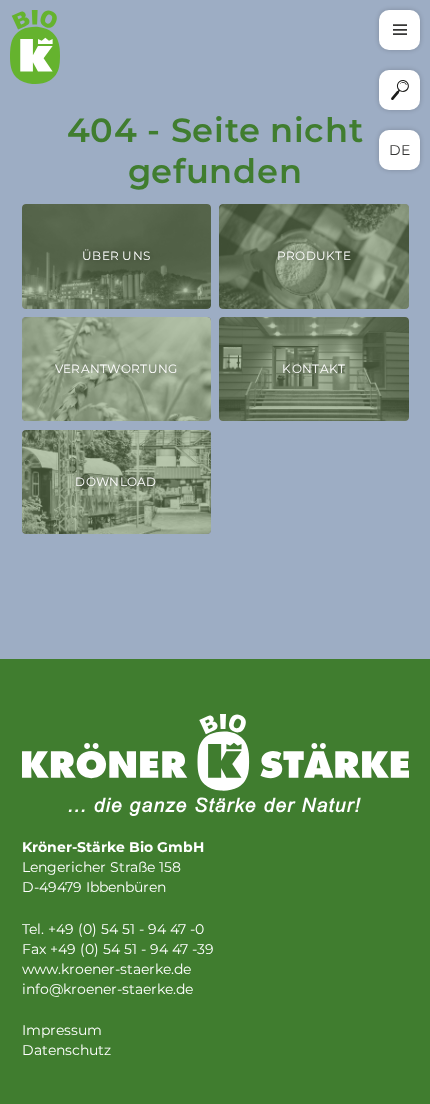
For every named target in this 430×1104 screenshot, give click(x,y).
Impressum (62, 1030)
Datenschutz (66, 1050)
